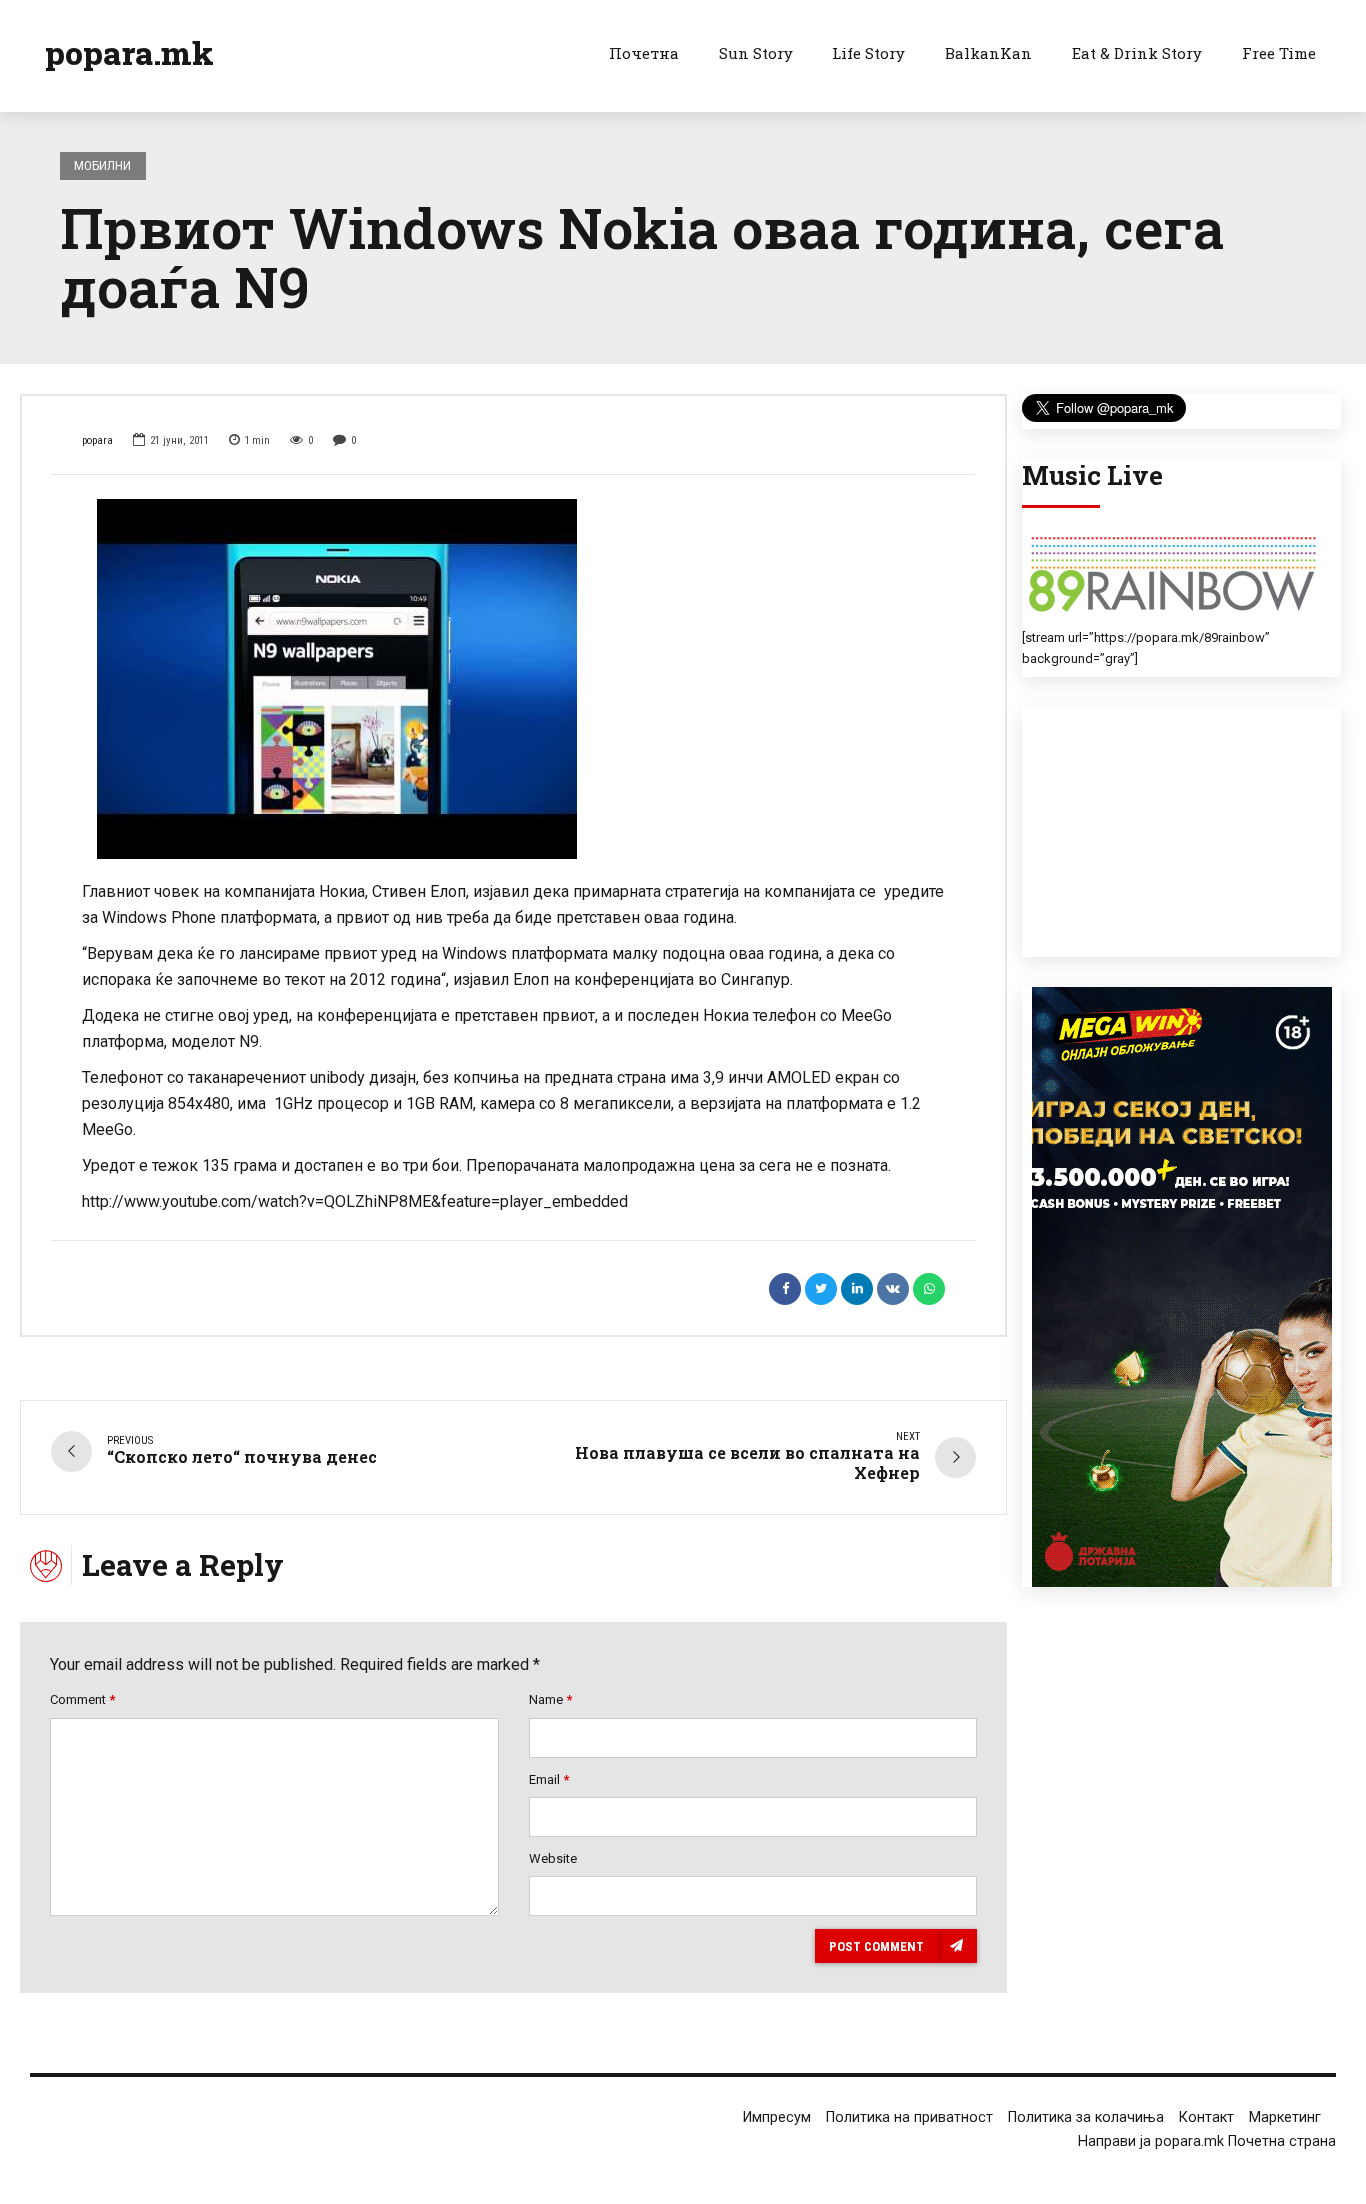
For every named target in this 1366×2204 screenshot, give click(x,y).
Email (549, 1779)
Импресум (777, 2117)
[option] (513, 679)
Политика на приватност (909, 2117)
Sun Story (756, 53)
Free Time (1279, 53)
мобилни (102, 165)
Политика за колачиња (1086, 2117)
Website (553, 1858)
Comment (82, 1699)
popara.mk (129, 52)
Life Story (868, 53)
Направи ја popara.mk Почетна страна (1207, 2141)
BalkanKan (988, 53)
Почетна (644, 53)
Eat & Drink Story (1137, 53)
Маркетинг (1285, 2117)
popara (97, 440)
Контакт (1206, 2117)
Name (550, 1699)
